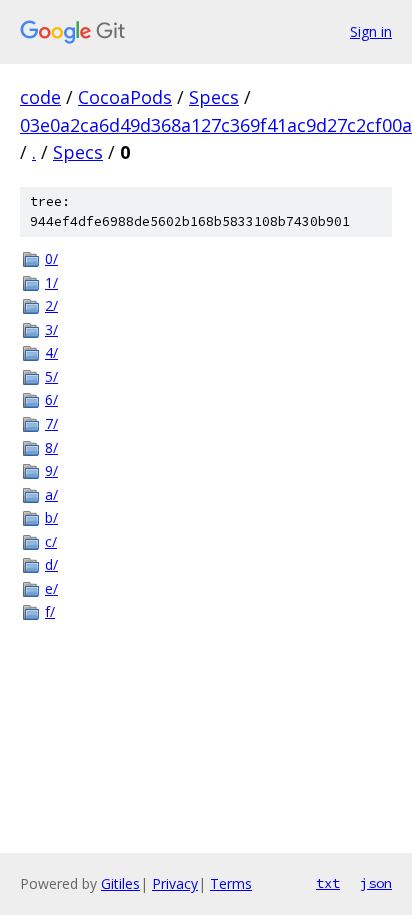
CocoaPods (125, 97)
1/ (51, 282)
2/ (51, 305)
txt (328, 883)
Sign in (371, 31)
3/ (51, 329)
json (376, 883)
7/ (51, 423)
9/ (51, 470)
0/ (51, 258)
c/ (51, 541)
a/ (51, 494)
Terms (231, 883)
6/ (51, 399)
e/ (51, 588)
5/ (51, 376)
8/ (51, 447)
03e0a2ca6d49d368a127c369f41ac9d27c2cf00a (216, 125)
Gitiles (120, 883)
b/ (51, 517)
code (40, 97)
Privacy (175, 883)
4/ (51, 352)
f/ (50, 611)
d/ (51, 564)
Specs (214, 97)
